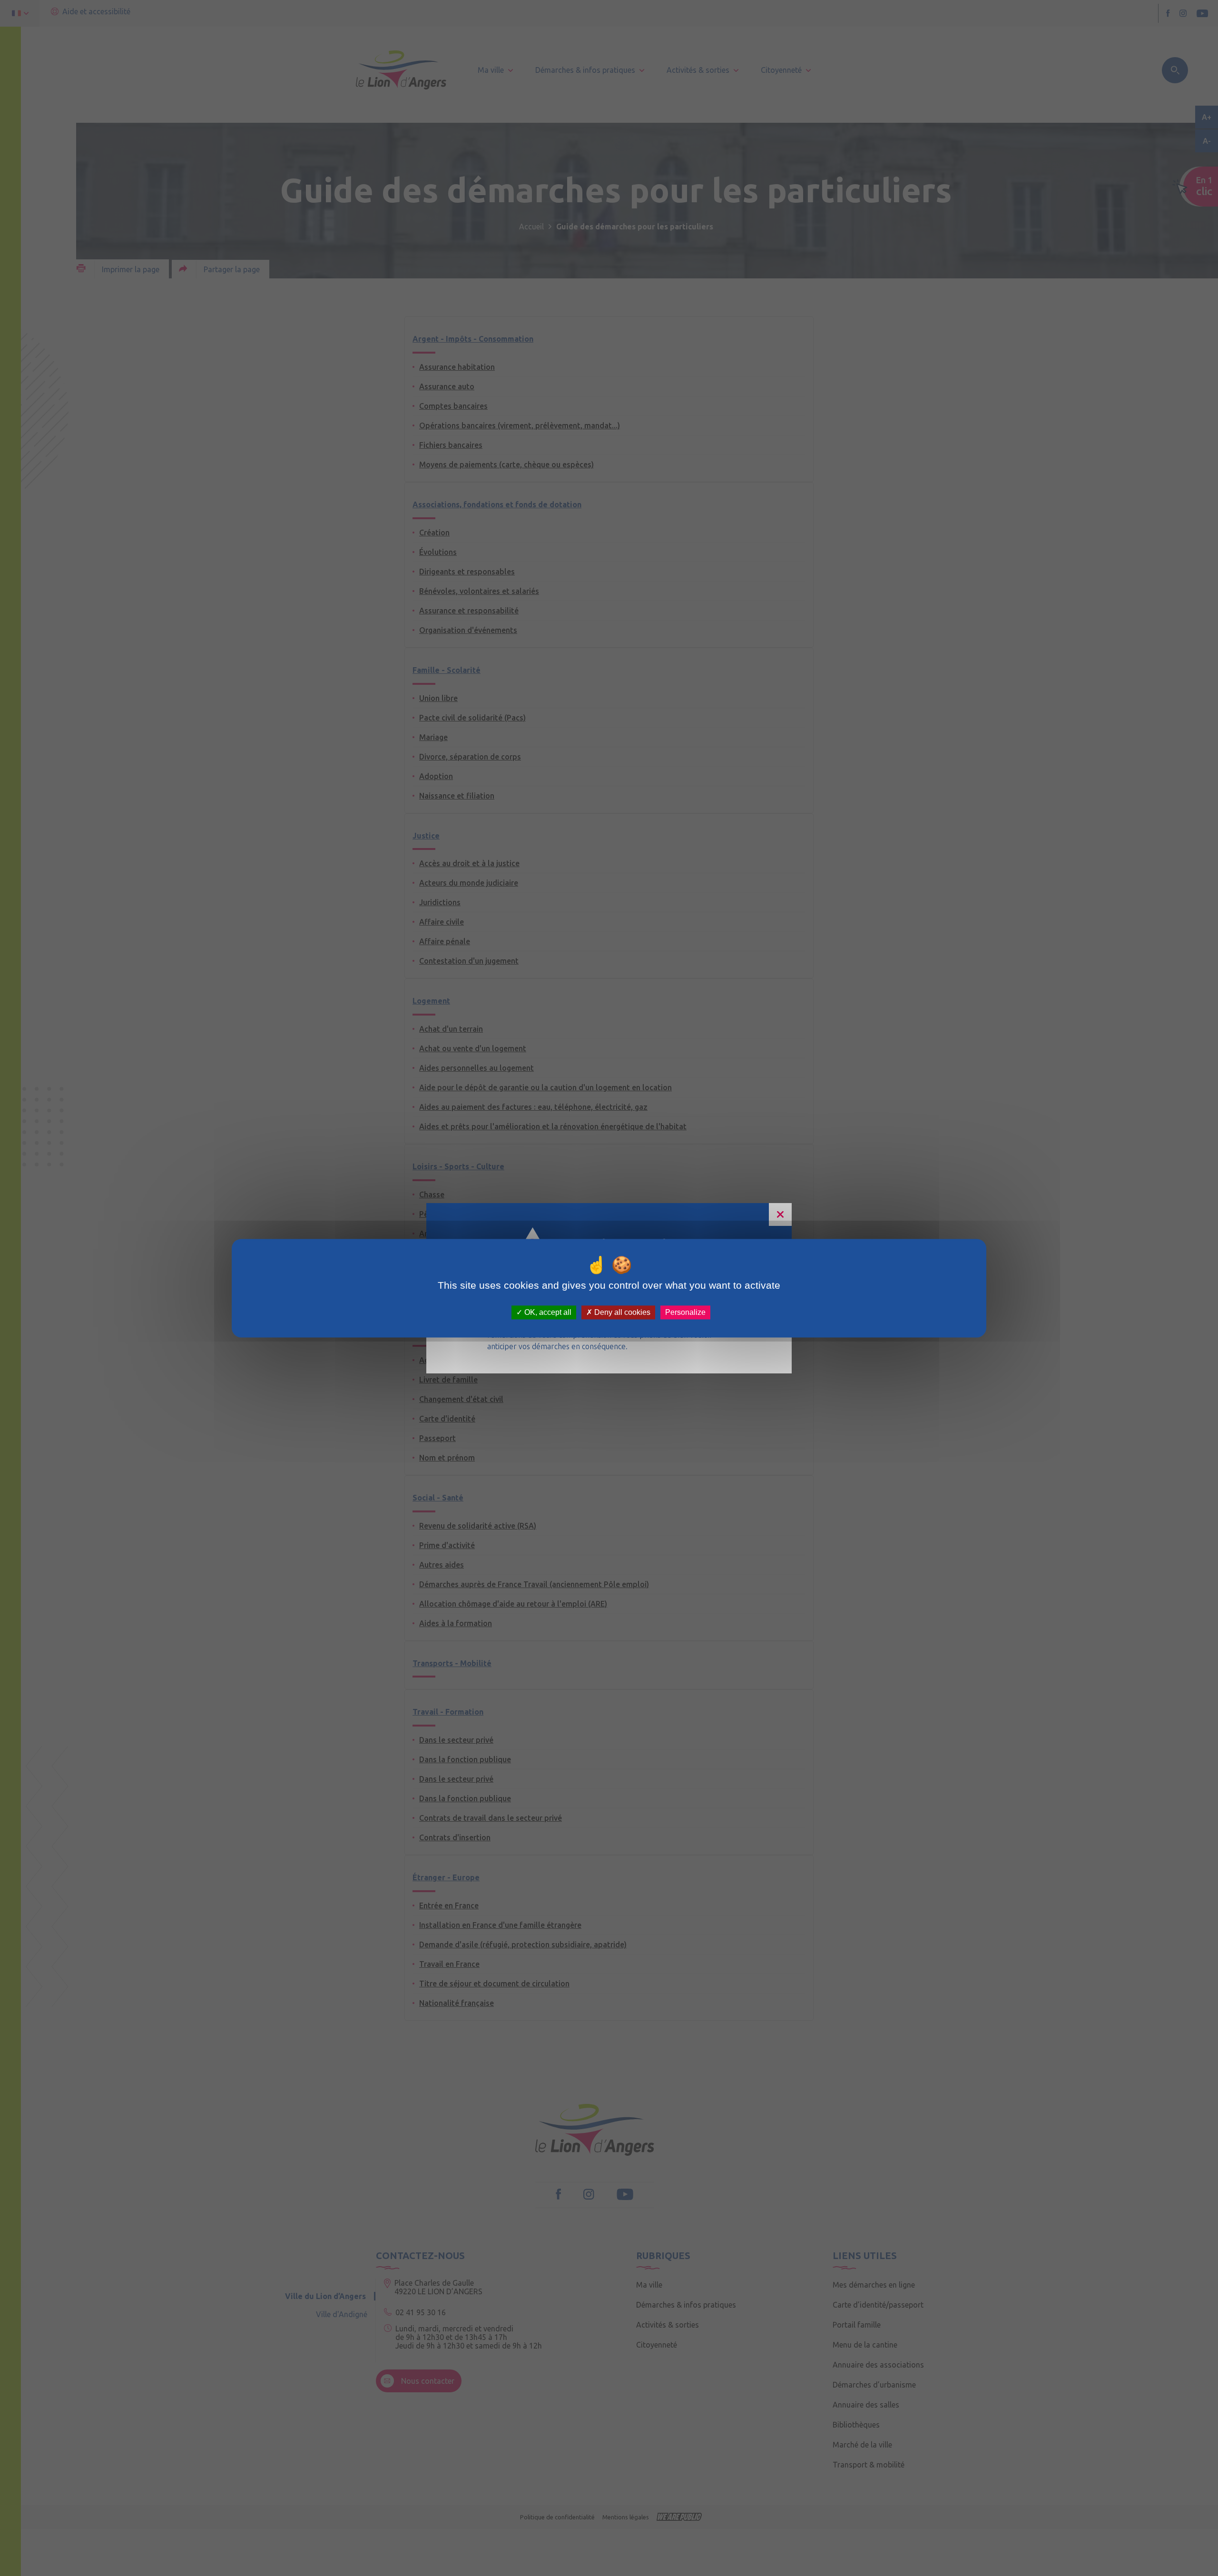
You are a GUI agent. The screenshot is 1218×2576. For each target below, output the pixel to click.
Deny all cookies (621, 1312)
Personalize (685, 1312)
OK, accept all (547, 1312)
